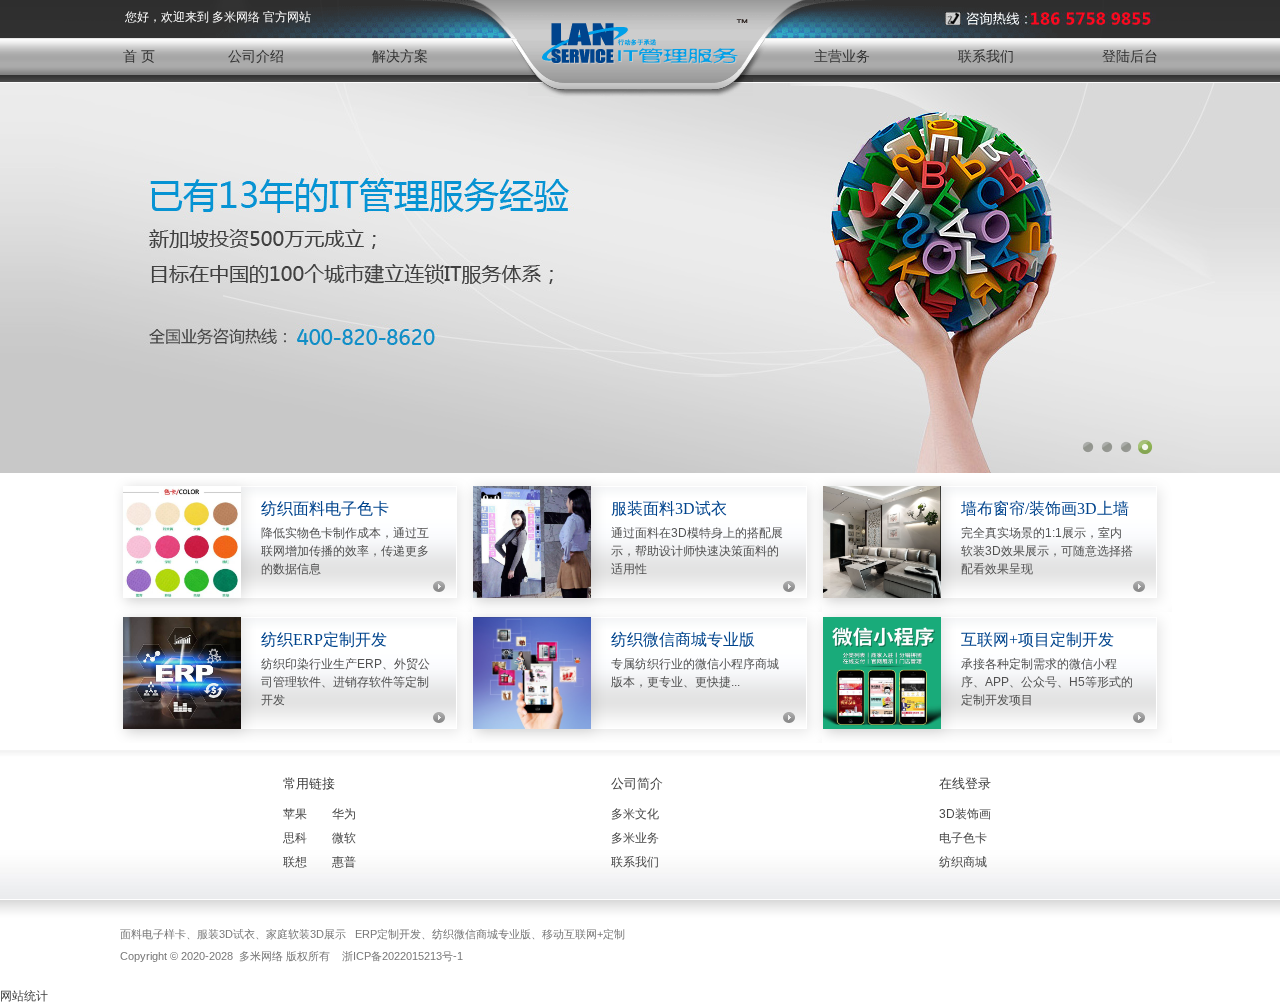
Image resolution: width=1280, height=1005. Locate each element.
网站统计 (24, 996)
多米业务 (635, 838)
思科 (295, 838)
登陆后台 (1130, 56)
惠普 (344, 862)
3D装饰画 (965, 814)
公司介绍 (256, 56)
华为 (344, 814)
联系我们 (986, 56)
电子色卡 (963, 838)
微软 (344, 838)
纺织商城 (963, 862)
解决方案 (400, 56)
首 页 (139, 56)
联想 (295, 862)
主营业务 (842, 56)
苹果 (295, 814)
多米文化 (635, 814)
